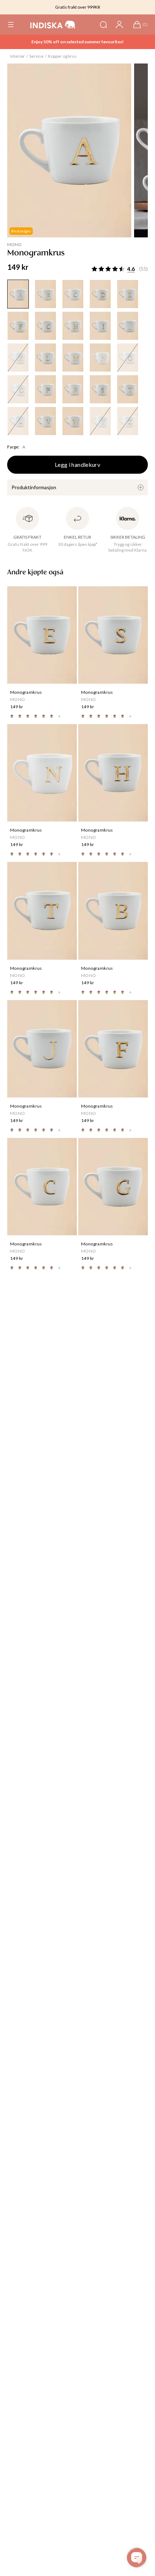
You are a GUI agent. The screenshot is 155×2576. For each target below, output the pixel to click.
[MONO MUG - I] (100, 326)
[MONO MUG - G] (45, 326)
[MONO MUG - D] (100, 294)
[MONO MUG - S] (100, 389)
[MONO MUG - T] (128, 389)
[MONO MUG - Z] (128, 421)
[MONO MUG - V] (45, 421)
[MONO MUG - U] (18, 421)
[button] (11, 25)
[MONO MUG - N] (100, 358)
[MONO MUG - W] (73, 421)
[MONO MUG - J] (128, 326)
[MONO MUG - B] (45, 294)
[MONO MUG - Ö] (128, 358)
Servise (36, 56)
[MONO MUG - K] (18, 358)
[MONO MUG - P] (45, 389)
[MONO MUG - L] (45, 358)
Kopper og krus (62, 56)
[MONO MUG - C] (73, 294)
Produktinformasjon (34, 487)
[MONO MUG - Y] (100, 421)
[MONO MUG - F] (18, 326)
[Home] (53, 25)
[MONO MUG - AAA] (18, 294)
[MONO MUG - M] (73, 358)
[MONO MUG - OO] (18, 389)
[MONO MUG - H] (73, 326)
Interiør (17, 56)
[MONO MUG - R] (73, 389)
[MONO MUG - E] (128, 294)
